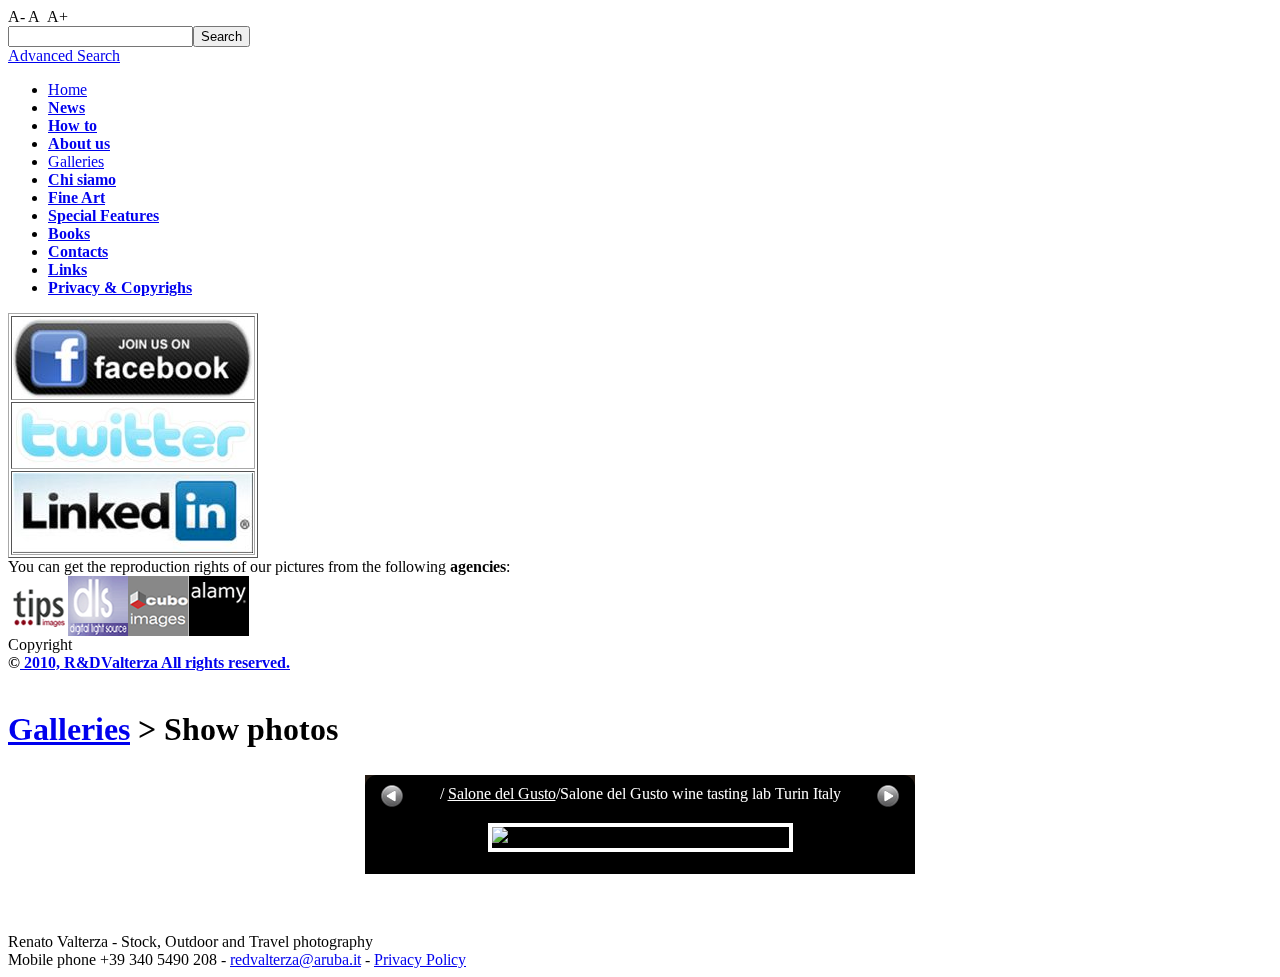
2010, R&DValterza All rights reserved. (155, 662)
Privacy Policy (420, 959)
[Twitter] (133, 461)
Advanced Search (64, 55)
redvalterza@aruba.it (295, 959)
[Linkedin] (133, 547)
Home (67, 89)
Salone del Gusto (502, 793)
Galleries (76, 161)
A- (16, 16)
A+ (57, 16)
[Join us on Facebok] (133, 392)
